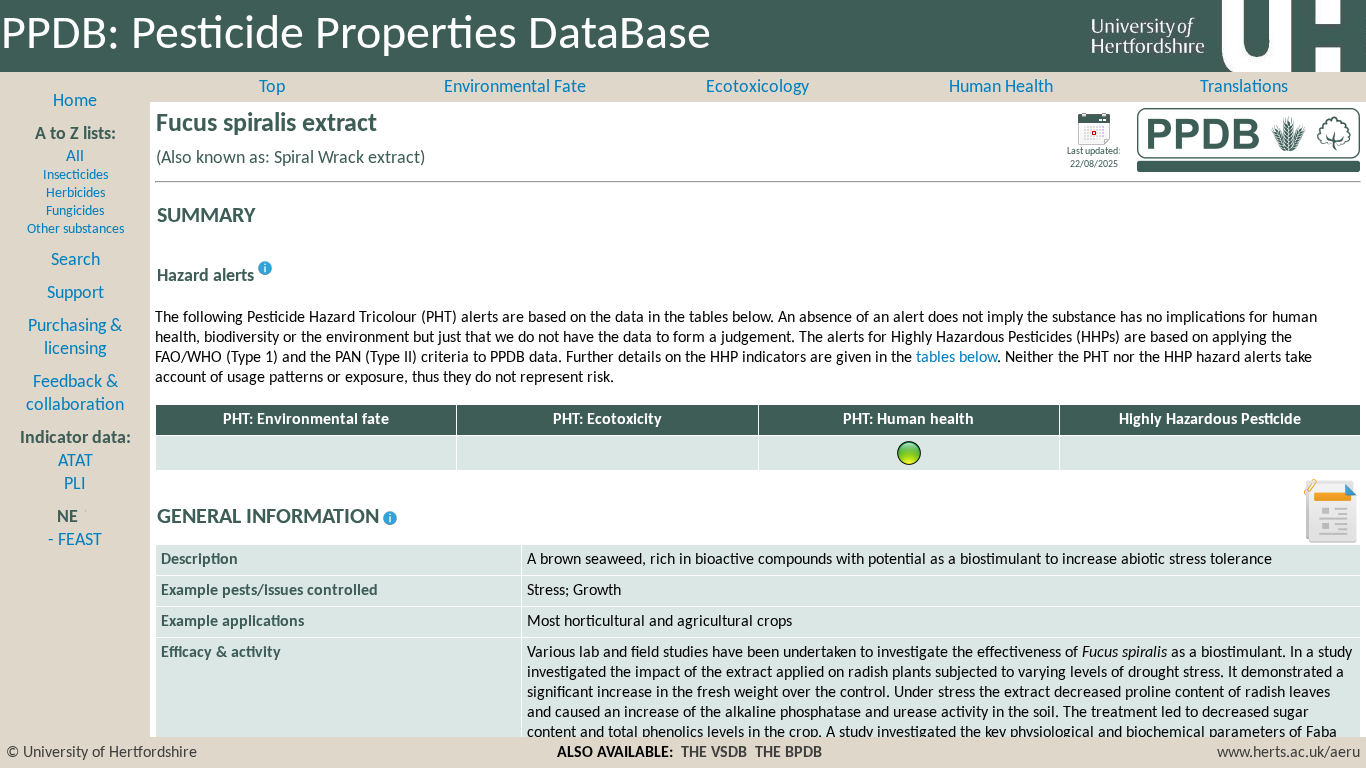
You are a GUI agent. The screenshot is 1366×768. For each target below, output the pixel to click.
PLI (75, 484)
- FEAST (75, 540)
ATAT (75, 461)
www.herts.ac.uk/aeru (1288, 753)
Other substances (75, 229)
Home (75, 101)
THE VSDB (714, 753)
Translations (1244, 87)
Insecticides (75, 175)
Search (75, 260)
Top (272, 87)
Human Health (1001, 87)
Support (75, 293)
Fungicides (75, 211)
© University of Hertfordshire (101, 753)
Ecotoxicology (757, 87)
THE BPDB (788, 753)
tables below (956, 358)
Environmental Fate (515, 87)
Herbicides (75, 193)
